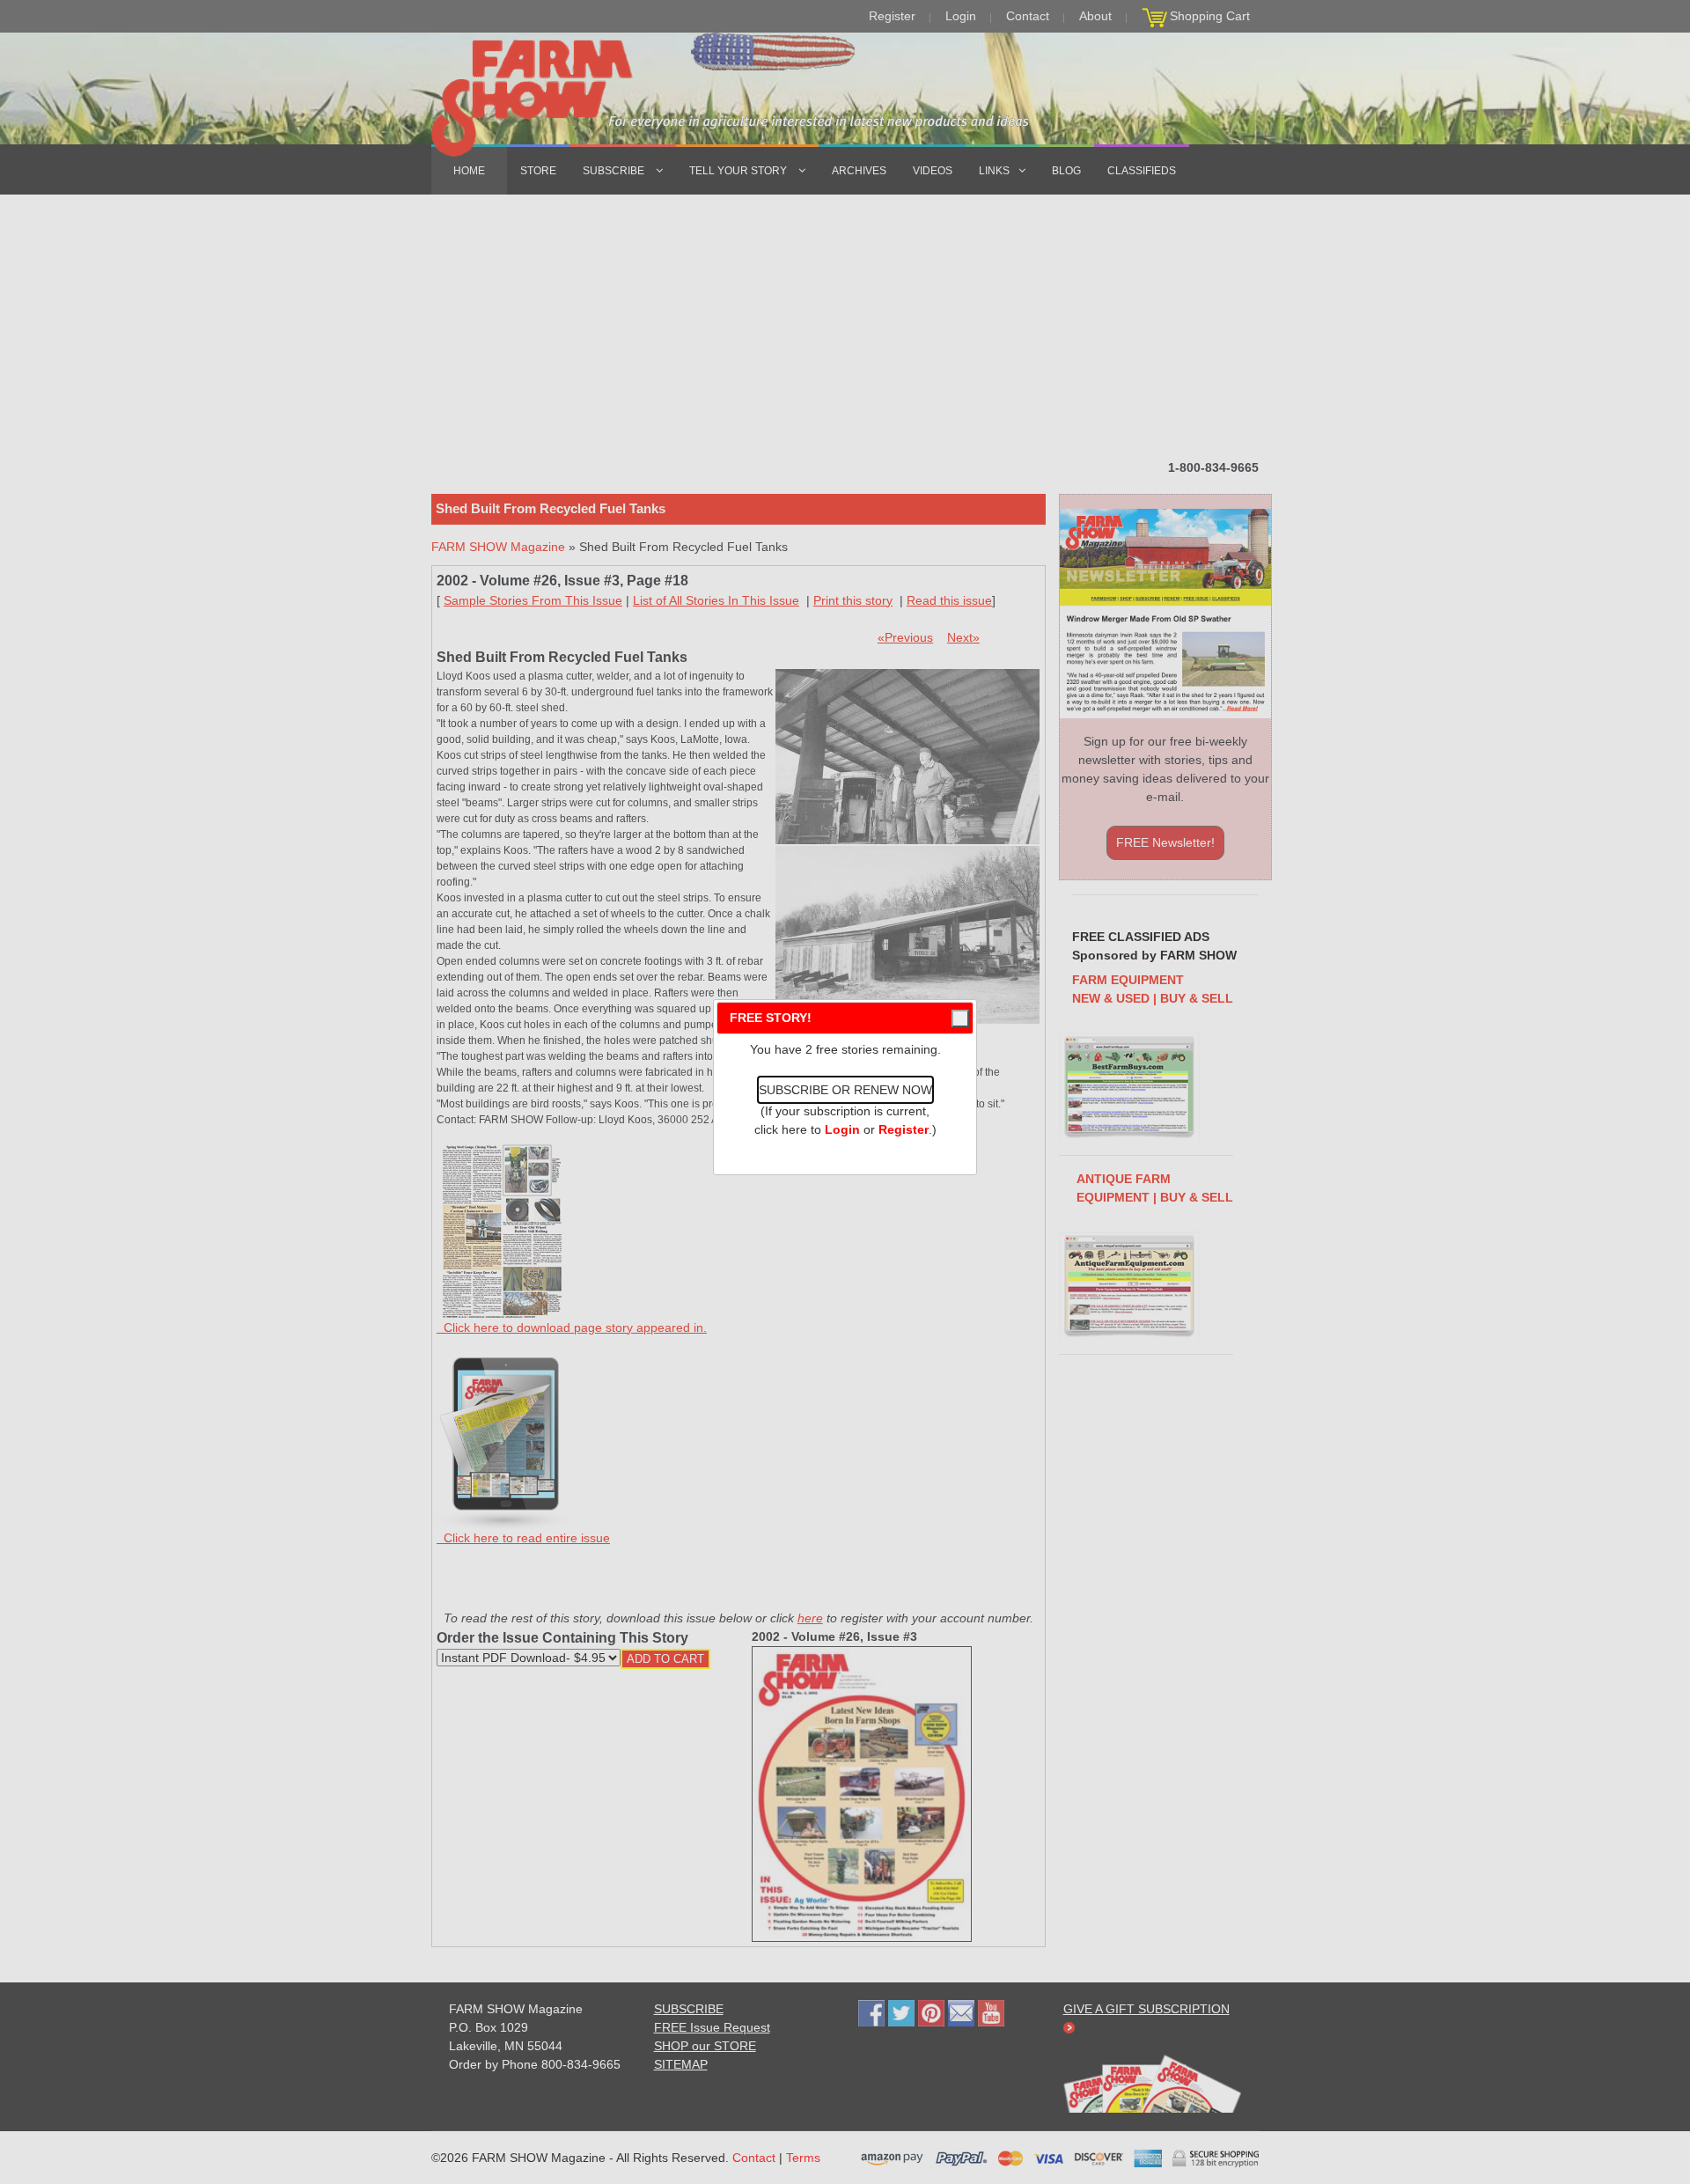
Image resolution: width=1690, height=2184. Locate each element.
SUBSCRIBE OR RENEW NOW (845, 1090)
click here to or (841, 1129)
